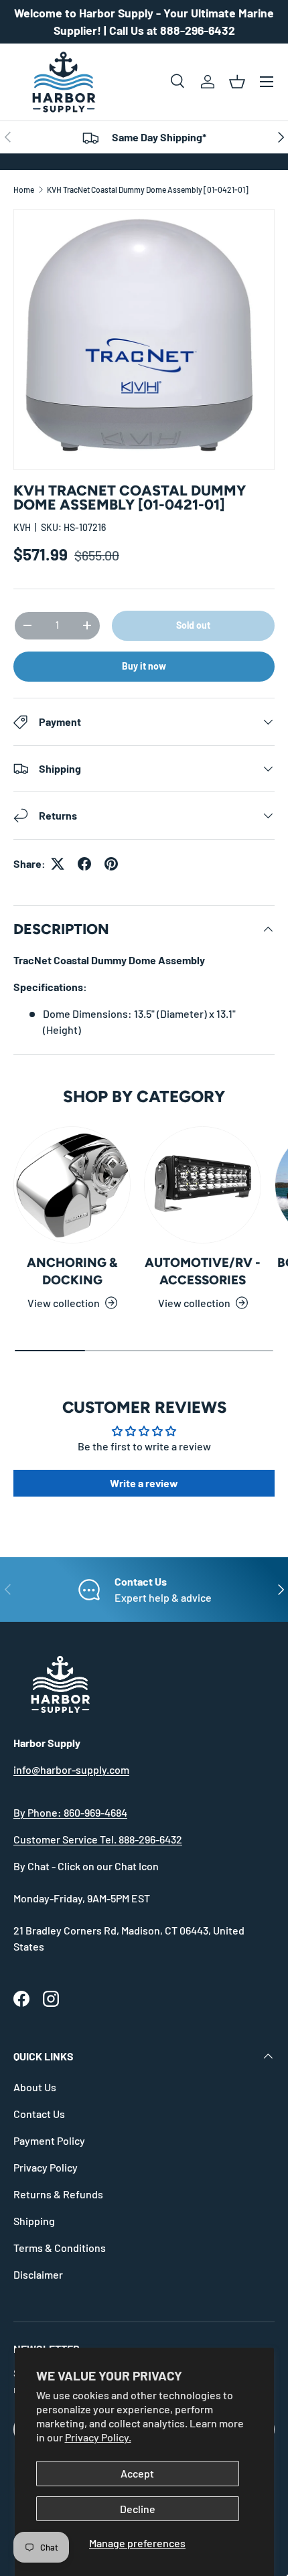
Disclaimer (38, 2274)
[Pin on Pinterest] (111, 864)
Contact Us (39, 2114)
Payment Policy (49, 2140)
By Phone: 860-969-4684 (70, 1812)
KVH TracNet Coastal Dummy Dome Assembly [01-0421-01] (148, 190)
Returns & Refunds (58, 2194)
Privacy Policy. (98, 2437)
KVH (22, 527)
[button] (237, 82)
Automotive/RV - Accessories (203, 1271)
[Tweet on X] (58, 864)
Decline (138, 2509)
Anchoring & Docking (72, 1271)
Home (24, 190)
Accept (137, 2473)
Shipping (34, 2221)
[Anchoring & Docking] (72, 1185)
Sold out (193, 625)
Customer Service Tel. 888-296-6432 (98, 1839)
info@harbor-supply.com (71, 1769)
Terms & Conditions (60, 2248)
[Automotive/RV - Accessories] (203, 1185)
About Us (35, 2087)
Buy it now (144, 666)
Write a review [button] (144, 1483)
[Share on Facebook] (84, 864)
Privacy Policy (46, 2167)
